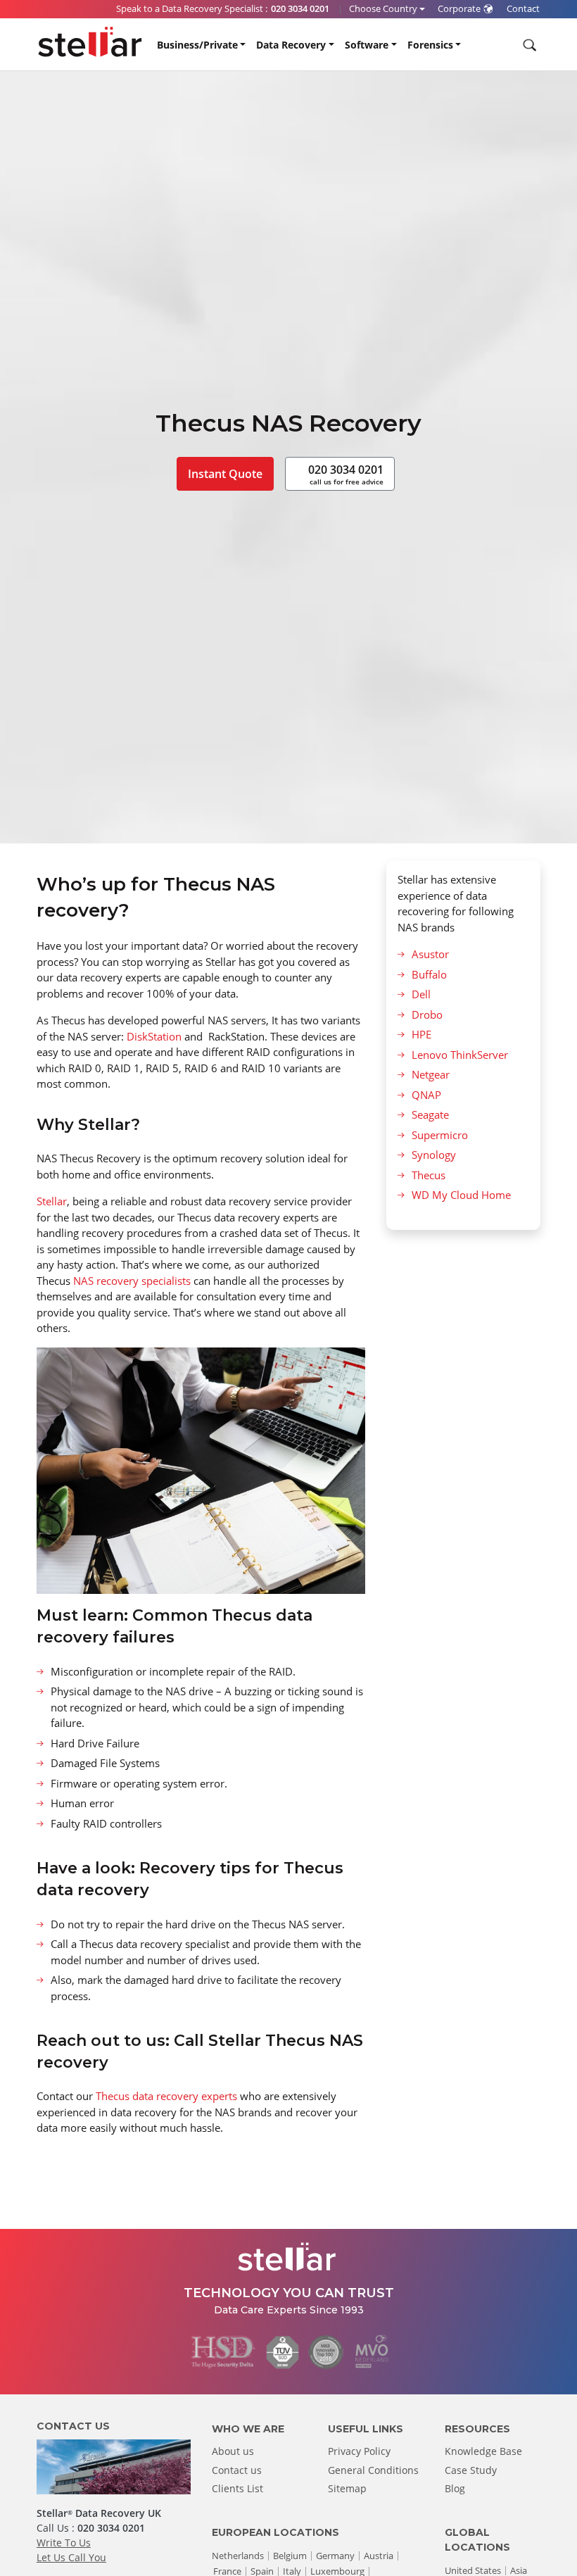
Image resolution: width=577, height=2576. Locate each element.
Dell (421, 994)
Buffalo (429, 974)
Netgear (431, 1074)
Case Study (471, 2470)
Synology (434, 1155)
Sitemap (347, 2488)
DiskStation (156, 1036)
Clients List (237, 2488)
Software (367, 45)
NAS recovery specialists (132, 1281)
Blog (455, 2488)
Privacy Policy (359, 2451)
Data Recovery (291, 45)
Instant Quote (225, 474)
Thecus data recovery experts (166, 2096)
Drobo (427, 1014)
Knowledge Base (483, 2451)
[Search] (528, 45)
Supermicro (440, 1135)
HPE (421, 1034)
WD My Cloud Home (461, 1195)
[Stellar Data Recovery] (90, 42)
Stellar (52, 1201)
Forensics (430, 45)
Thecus (429, 1175)
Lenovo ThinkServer (460, 1055)
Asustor (430, 954)
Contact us (237, 2470)
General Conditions (373, 2470)
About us (233, 2451)
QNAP (426, 1095)
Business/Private (197, 45)
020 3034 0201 (346, 474)
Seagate (430, 1114)
